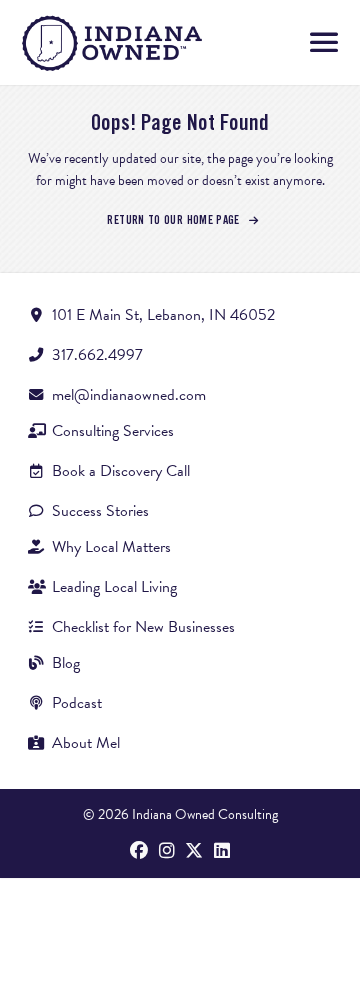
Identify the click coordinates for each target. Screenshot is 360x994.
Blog (66, 663)
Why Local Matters (111, 547)
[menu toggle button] (324, 43)
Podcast (77, 703)
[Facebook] (139, 852)
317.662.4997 (97, 355)
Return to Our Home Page (175, 220)
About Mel (86, 743)
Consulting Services (113, 431)
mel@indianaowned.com (129, 395)
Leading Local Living (114, 587)
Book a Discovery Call (121, 471)
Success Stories (100, 511)
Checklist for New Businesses (143, 627)
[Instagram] (167, 852)
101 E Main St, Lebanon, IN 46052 (163, 315)
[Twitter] (194, 852)
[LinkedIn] (222, 852)
